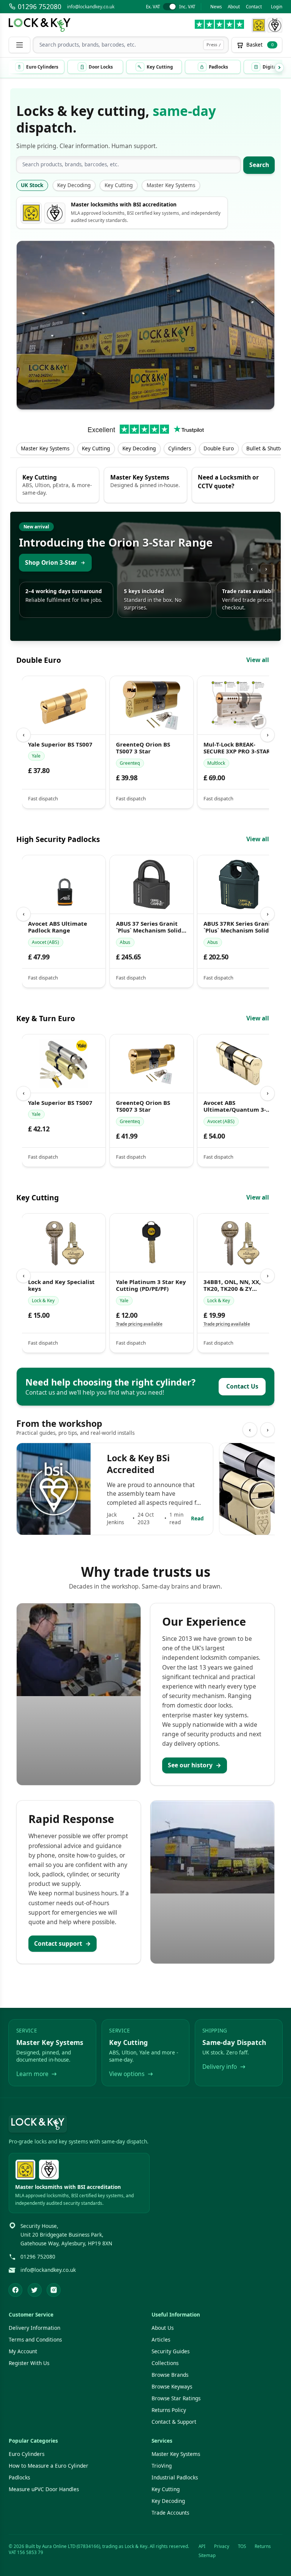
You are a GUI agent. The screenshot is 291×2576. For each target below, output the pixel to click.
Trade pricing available (139, 1324)
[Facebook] (15, 2290)
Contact (254, 7)
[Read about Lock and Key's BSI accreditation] (275, 25)
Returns (263, 2546)
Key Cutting (119, 185)
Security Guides (171, 2351)
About (234, 7)
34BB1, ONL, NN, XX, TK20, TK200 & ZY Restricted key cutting (236, 1286)
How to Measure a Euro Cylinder (48, 2466)
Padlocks (19, 2478)
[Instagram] (54, 2290)
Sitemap (207, 2555)
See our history (195, 1765)
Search (259, 165)
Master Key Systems (171, 185)
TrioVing (162, 2466)
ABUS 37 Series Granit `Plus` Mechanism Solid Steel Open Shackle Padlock (148, 927)
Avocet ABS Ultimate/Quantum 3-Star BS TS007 (235, 1106)
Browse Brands (170, 2375)
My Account (23, 2351)
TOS (242, 2546)
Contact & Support (174, 2422)
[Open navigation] (19, 45)
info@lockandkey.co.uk (91, 7)
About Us (163, 2328)
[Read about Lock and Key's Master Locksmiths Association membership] (259, 25)
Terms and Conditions (35, 2340)
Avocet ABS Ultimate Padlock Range (58, 927)
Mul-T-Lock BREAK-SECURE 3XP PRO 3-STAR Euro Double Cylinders (237, 748)
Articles (161, 2340)
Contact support (63, 1943)
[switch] (170, 7)
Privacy (222, 2546)
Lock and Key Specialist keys (61, 1286)
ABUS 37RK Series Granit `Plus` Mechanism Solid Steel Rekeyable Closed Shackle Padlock (238, 927)
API (202, 2546)
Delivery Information (34, 2328)
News (216, 7)
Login (277, 7)
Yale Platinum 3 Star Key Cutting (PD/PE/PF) (151, 1286)
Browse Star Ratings (176, 2398)
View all (258, 660)
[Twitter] (35, 2290)
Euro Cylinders (27, 2454)
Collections (165, 2363)
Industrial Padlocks (175, 2478)
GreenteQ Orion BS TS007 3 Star (143, 748)
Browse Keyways (172, 2387)
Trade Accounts (170, 2513)
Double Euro (219, 448)
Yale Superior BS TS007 (60, 744)
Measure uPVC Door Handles (44, 2489)
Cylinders (180, 448)
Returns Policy (169, 2410)
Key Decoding (74, 185)
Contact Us (242, 1386)
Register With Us (29, 2363)
